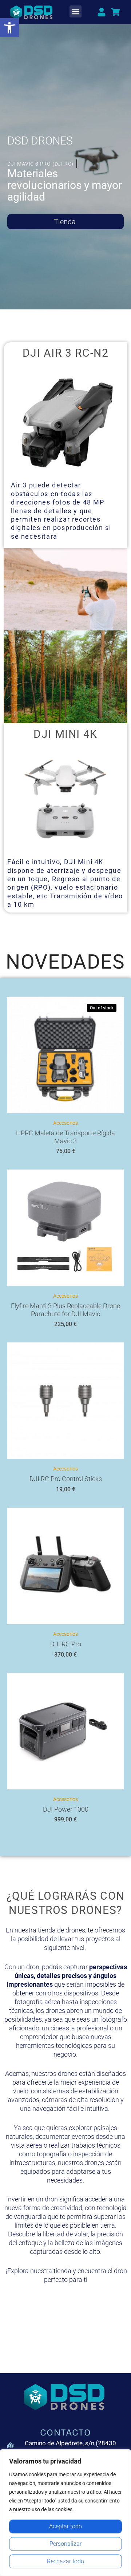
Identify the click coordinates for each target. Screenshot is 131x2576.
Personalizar (65, 2544)
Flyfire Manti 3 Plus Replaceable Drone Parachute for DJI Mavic (65, 1310)
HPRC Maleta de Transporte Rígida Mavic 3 (65, 1137)
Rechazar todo (65, 2561)
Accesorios (65, 1123)
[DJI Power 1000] (65, 1731)
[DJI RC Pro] (65, 1566)
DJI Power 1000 (66, 1809)
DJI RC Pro (66, 1644)
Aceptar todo (65, 2526)
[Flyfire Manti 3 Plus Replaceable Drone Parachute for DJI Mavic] (65, 1228)
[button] (9, 28)
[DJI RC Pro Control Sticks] (65, 1401)
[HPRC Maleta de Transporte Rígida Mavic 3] (65, 1055)
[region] (65, 2513)
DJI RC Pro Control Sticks (66, 1479)
